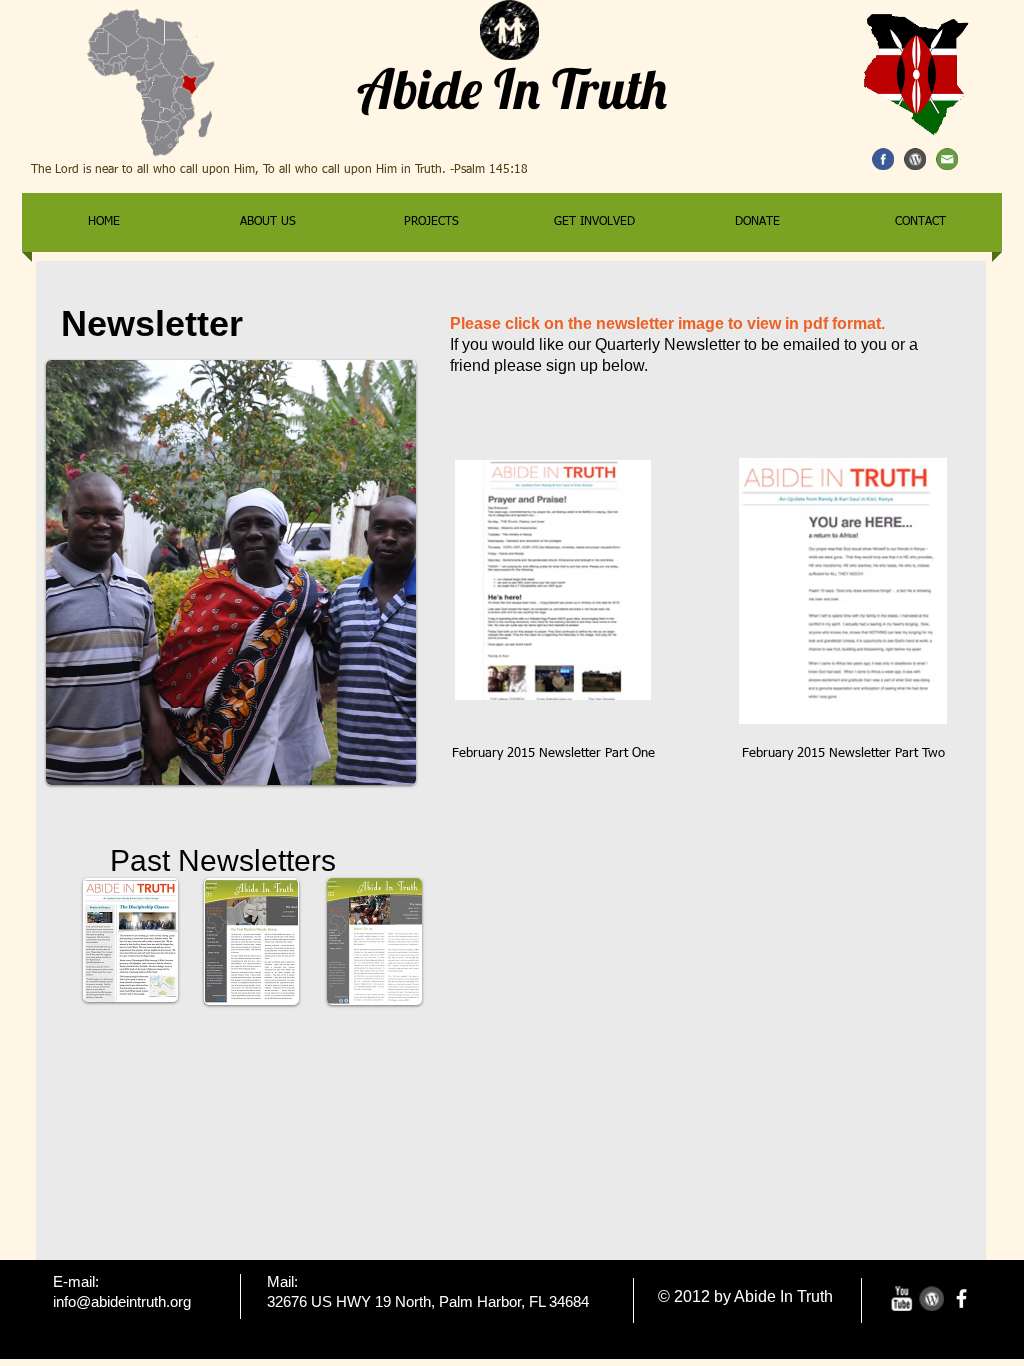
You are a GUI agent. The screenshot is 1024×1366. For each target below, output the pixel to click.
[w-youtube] (901, 1298)
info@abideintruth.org (122, 1301)
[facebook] (961, 1298)
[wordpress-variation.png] (931, 1298)
